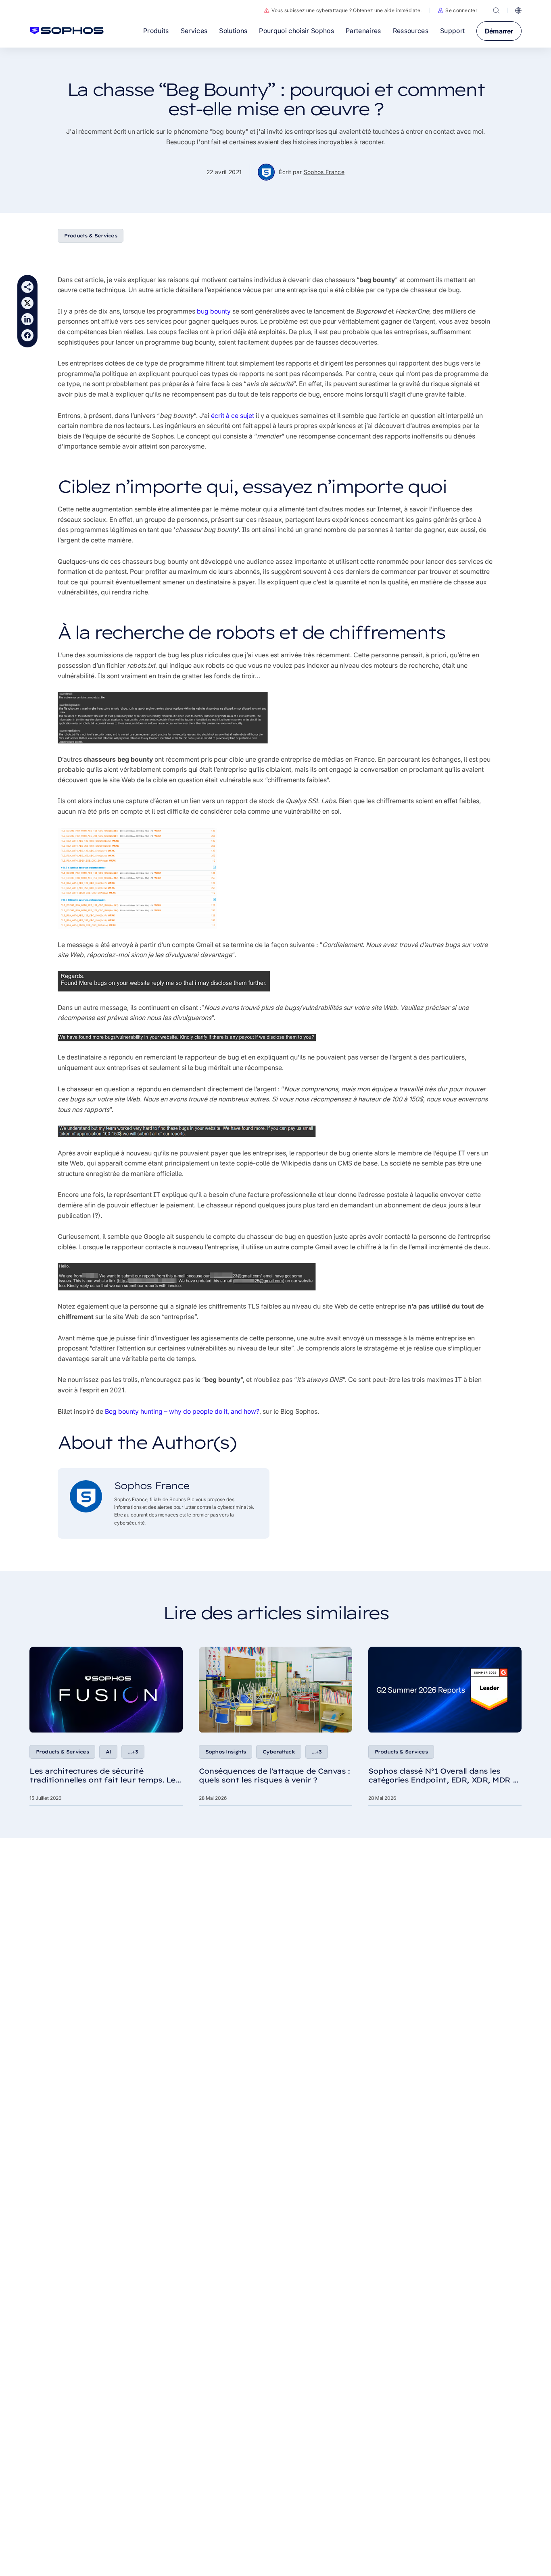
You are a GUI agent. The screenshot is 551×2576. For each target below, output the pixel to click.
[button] (457, 10)
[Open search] (496, 10)
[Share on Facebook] (27, 335)
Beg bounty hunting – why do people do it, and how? (182, 1411)
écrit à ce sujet (233, 415)
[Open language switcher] (518, 10)
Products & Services (91, 236)
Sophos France (324, 172)
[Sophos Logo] (67, 31)
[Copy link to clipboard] (27, 287)
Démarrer (499, 31)
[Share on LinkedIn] (27, 319)
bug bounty (214, 311)
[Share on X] (27, 303)
